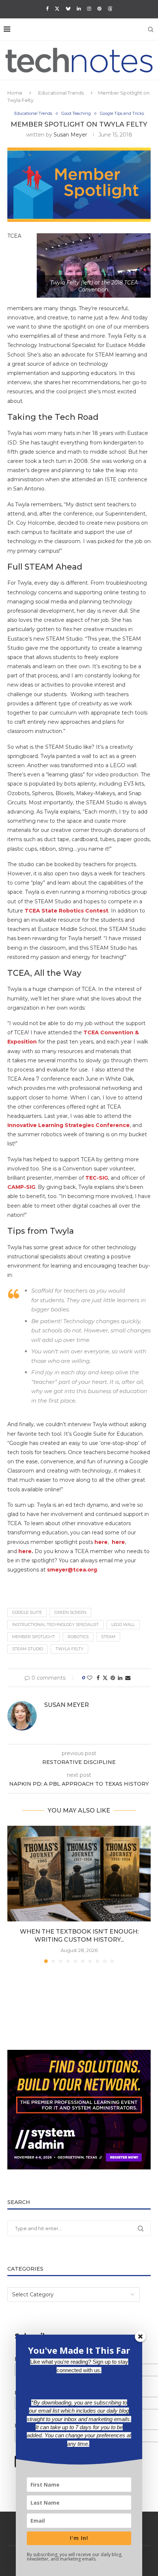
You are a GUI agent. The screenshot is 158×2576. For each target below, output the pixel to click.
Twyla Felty (69, 1649)
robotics (78, 1637)
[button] (14, 1894)
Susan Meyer (70, 135)
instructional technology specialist (55, 1624)
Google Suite (27, 1612)
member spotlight (34, 1637)
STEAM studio (28, 1649)
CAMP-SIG (21, 1187)
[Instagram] (89, 8)
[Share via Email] (128, 1678)
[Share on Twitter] (105, 1678)
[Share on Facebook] (98, 1678)
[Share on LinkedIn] (120, 1678)
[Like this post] (90, 1678)
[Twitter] (57, 8)
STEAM (108, 1637)
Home (15, 93)
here (118, 1542)
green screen (70, 1612)
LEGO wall (123, 1624)
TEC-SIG (97, 1178)
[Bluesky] (68, 8)
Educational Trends (61, 93)
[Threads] (110, 8)
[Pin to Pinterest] (113, 1678)
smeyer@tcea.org (72, 1570)
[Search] (151, 29)
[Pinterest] (99, 8)
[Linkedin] (79, 8)
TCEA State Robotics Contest (67, 911)
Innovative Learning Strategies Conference (69, 1125)
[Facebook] (47, 8)
